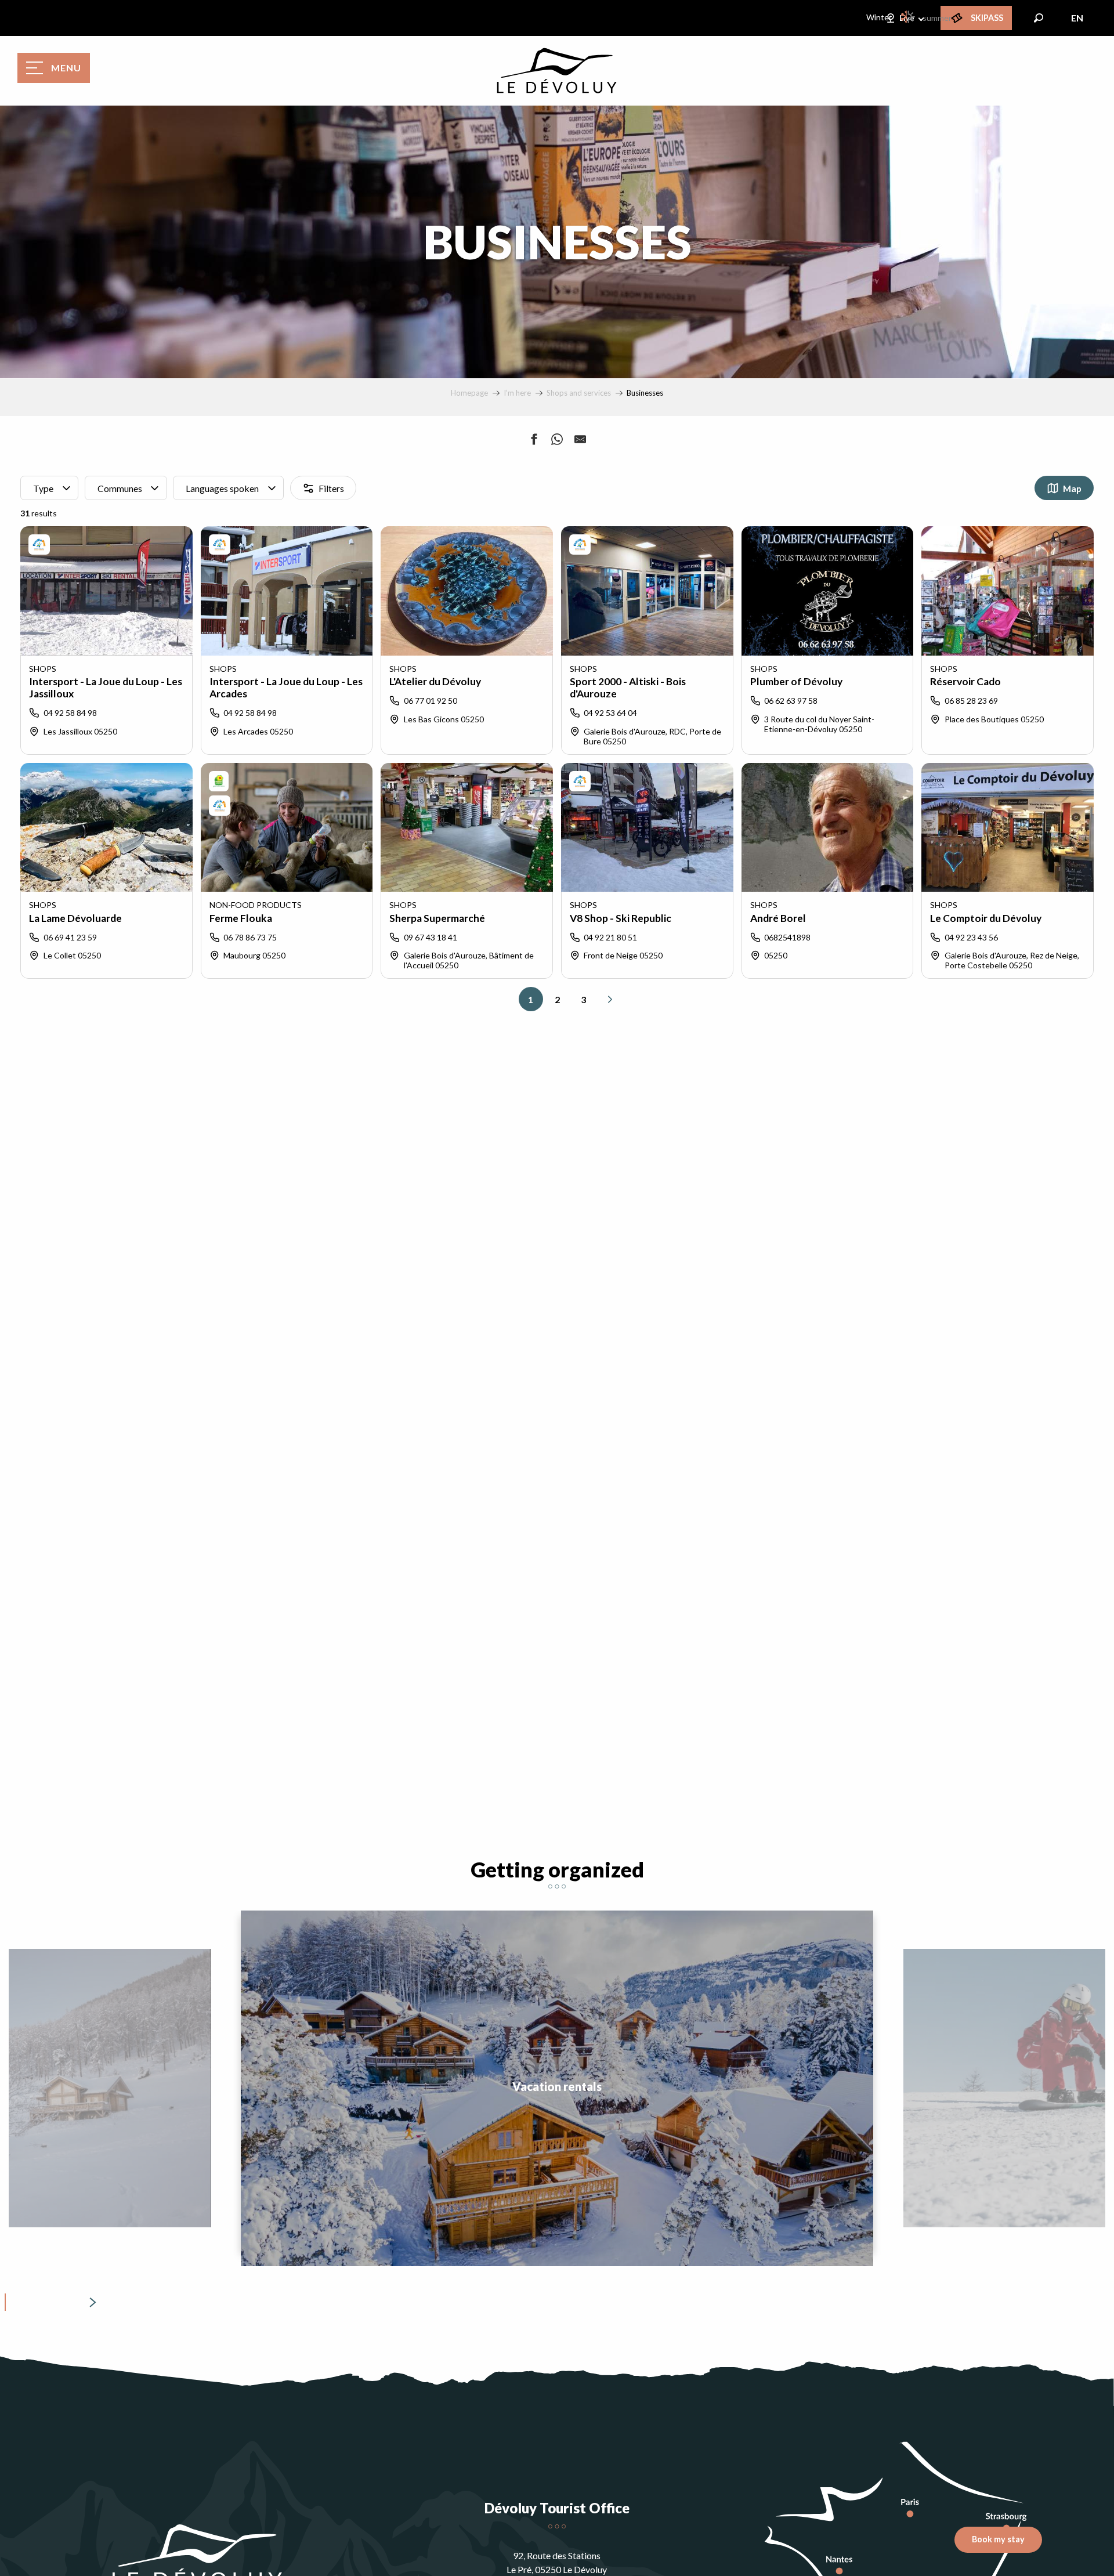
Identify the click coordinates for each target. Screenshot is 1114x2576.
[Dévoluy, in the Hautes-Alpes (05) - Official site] (557, 71)
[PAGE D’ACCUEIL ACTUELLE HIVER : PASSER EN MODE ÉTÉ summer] (909, 17)
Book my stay (998, 2539)
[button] (1039, 18)
